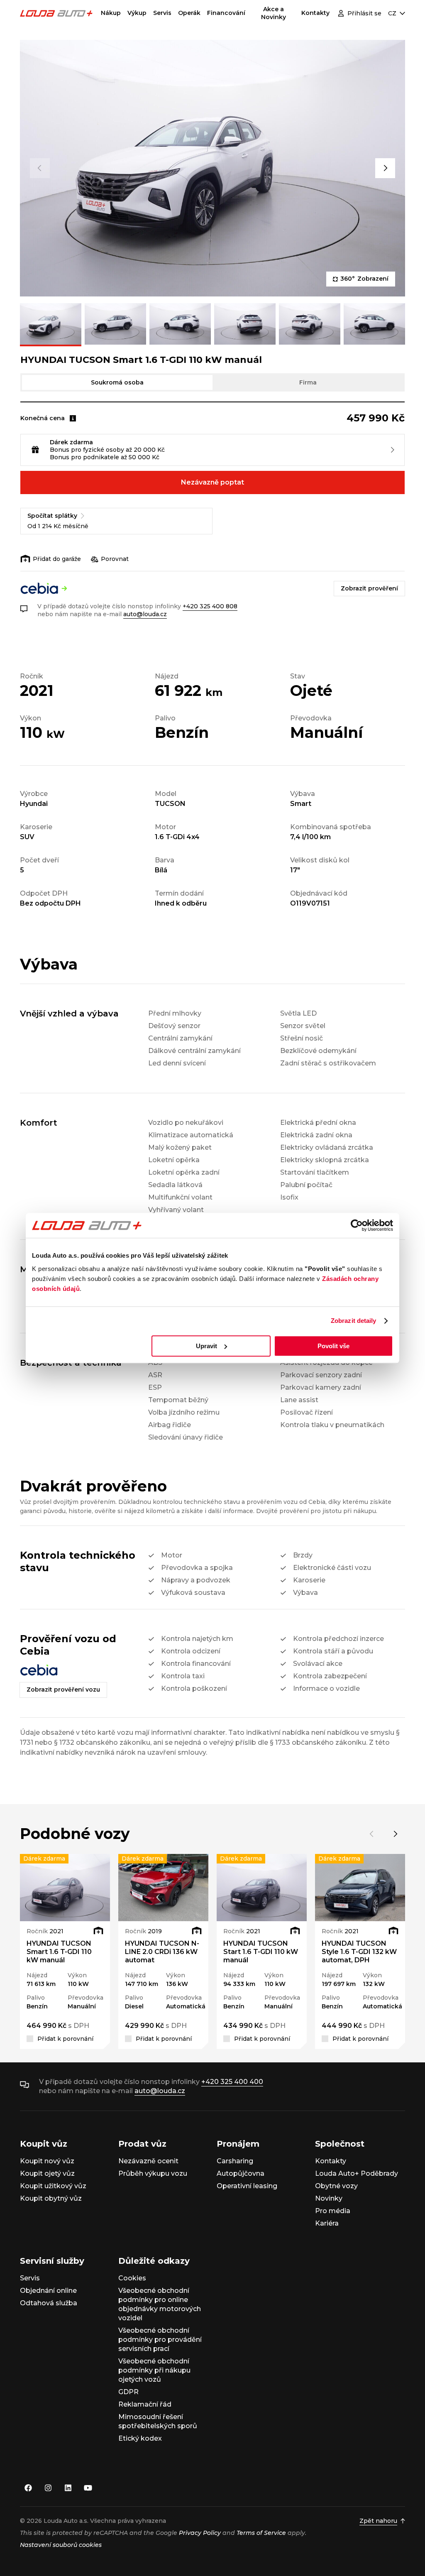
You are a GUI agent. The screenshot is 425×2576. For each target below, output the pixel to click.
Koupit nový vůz (47, 2161)
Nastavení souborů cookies (61, 2545)
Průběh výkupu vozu (153, 2173)
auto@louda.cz (145, 614)
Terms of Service (261, 2533)
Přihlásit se (364, 13)
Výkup (137, 13)
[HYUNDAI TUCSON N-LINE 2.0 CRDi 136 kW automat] (163, 1888)
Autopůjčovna (241, 2173)
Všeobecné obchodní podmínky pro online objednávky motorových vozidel (160, 2304)
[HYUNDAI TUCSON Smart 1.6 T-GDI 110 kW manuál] (65, 1888)
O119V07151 (310, 903)
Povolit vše (333, 1346)
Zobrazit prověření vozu (63, 1690)
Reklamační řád (145, 2404)
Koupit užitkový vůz (53, 2186)
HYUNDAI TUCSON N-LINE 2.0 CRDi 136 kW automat (162, 1952)
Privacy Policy (200, 2533)
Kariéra (327, 2223)
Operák (189, 13)
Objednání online (48, 2291)
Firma (308, 382)
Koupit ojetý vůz (47, 2173)
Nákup (111, 13)
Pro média (333, 2211)
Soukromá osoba (117, 382)
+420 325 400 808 (210, 606)
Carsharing (235, 2161)
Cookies (132, 2278)
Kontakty (315, 13)
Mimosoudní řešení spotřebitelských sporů (158, 2421)
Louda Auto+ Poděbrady (357, 2173)
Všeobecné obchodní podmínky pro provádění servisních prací (160, 2340)
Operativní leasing (247, 2186)
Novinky (329, 2198)
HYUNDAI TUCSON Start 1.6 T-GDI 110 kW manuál (261, 1952)
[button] (40, 168)
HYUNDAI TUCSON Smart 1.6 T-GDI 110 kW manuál (59, 1952)
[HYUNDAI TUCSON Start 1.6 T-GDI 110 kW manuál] (262, 1888)
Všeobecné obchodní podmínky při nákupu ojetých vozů (154, 2370)
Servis (162, 13)
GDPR (128, 2392)
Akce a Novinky (274, 13)
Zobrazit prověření (369, 588)
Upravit (206, 1346)
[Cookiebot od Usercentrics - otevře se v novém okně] (357, 1225)
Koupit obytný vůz (51, 2198)
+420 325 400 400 (232, 2082)
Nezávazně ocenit (148, 2161)
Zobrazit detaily (354, 1321)
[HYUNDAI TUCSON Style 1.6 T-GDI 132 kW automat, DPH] (360, 1888)
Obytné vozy (336, 2186)
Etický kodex (140, 2438)
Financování (226, 13)
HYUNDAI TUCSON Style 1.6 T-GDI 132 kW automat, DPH (359, 1952)
